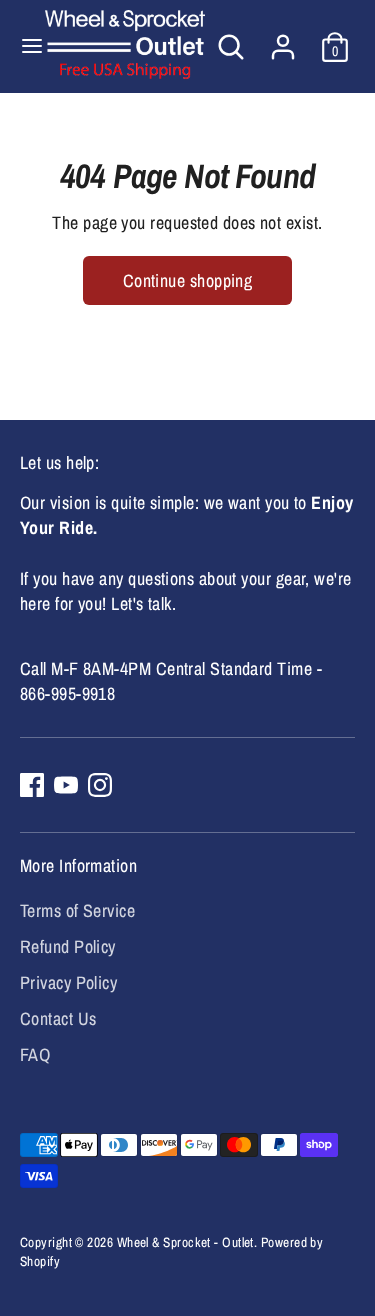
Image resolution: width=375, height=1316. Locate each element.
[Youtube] (66, 785)
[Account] (283, 39)
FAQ (35, 1054)
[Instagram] (100, 785)
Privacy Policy (68, 982)
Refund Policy (68, 946)
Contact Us (58, 1018)
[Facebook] (32, 785)
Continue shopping (188, 280)
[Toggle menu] (23, 46)
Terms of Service (77, 910)
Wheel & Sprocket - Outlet (185, 1242)
